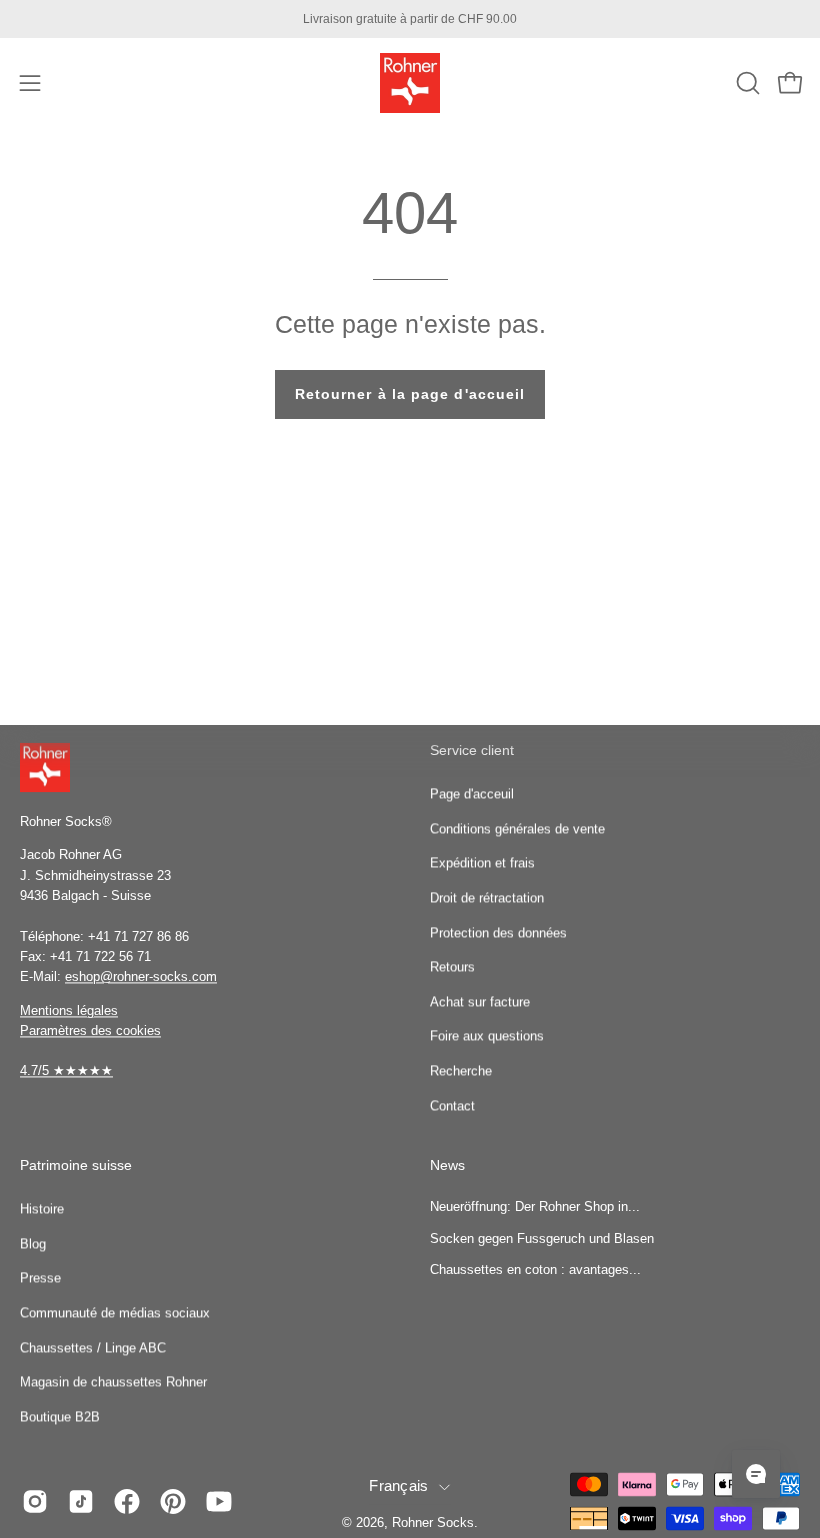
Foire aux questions (487, 1035)
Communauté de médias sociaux (115, 1312)
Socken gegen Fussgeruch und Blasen (542, 1238)
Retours (452, 966)
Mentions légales (69, 1010)
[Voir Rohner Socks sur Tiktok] (81, 1502)
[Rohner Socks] (410, 83)
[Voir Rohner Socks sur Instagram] (35, 1502)
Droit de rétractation (487, 897)
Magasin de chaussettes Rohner (113, 1382)
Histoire (42, 1208)
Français (398, 1486)
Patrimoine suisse (76, 1166)
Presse (40, 1278)
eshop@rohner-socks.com (141, 977)
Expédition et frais (482, 862)
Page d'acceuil (472, 793)
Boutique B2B (60, 1416)
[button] (746, 83)
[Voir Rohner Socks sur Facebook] (127, 1502)
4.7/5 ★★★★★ (66, 1071)
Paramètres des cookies (90, 1030)
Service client (472, 750)
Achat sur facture (480, 1001)
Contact (452, 1105)
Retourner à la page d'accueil (410, 394)
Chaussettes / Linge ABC (93, 1347)
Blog (33, 1243)
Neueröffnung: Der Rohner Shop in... (535, 1206)
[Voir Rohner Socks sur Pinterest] (173, 1502)
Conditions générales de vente (517, 828)
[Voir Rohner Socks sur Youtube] (219, 1502)
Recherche (461, 1070)
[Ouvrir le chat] (756, 1474)
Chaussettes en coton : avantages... (535, 1270)
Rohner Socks (433, 1524)
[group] (410, 19)
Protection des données (498, 932)
